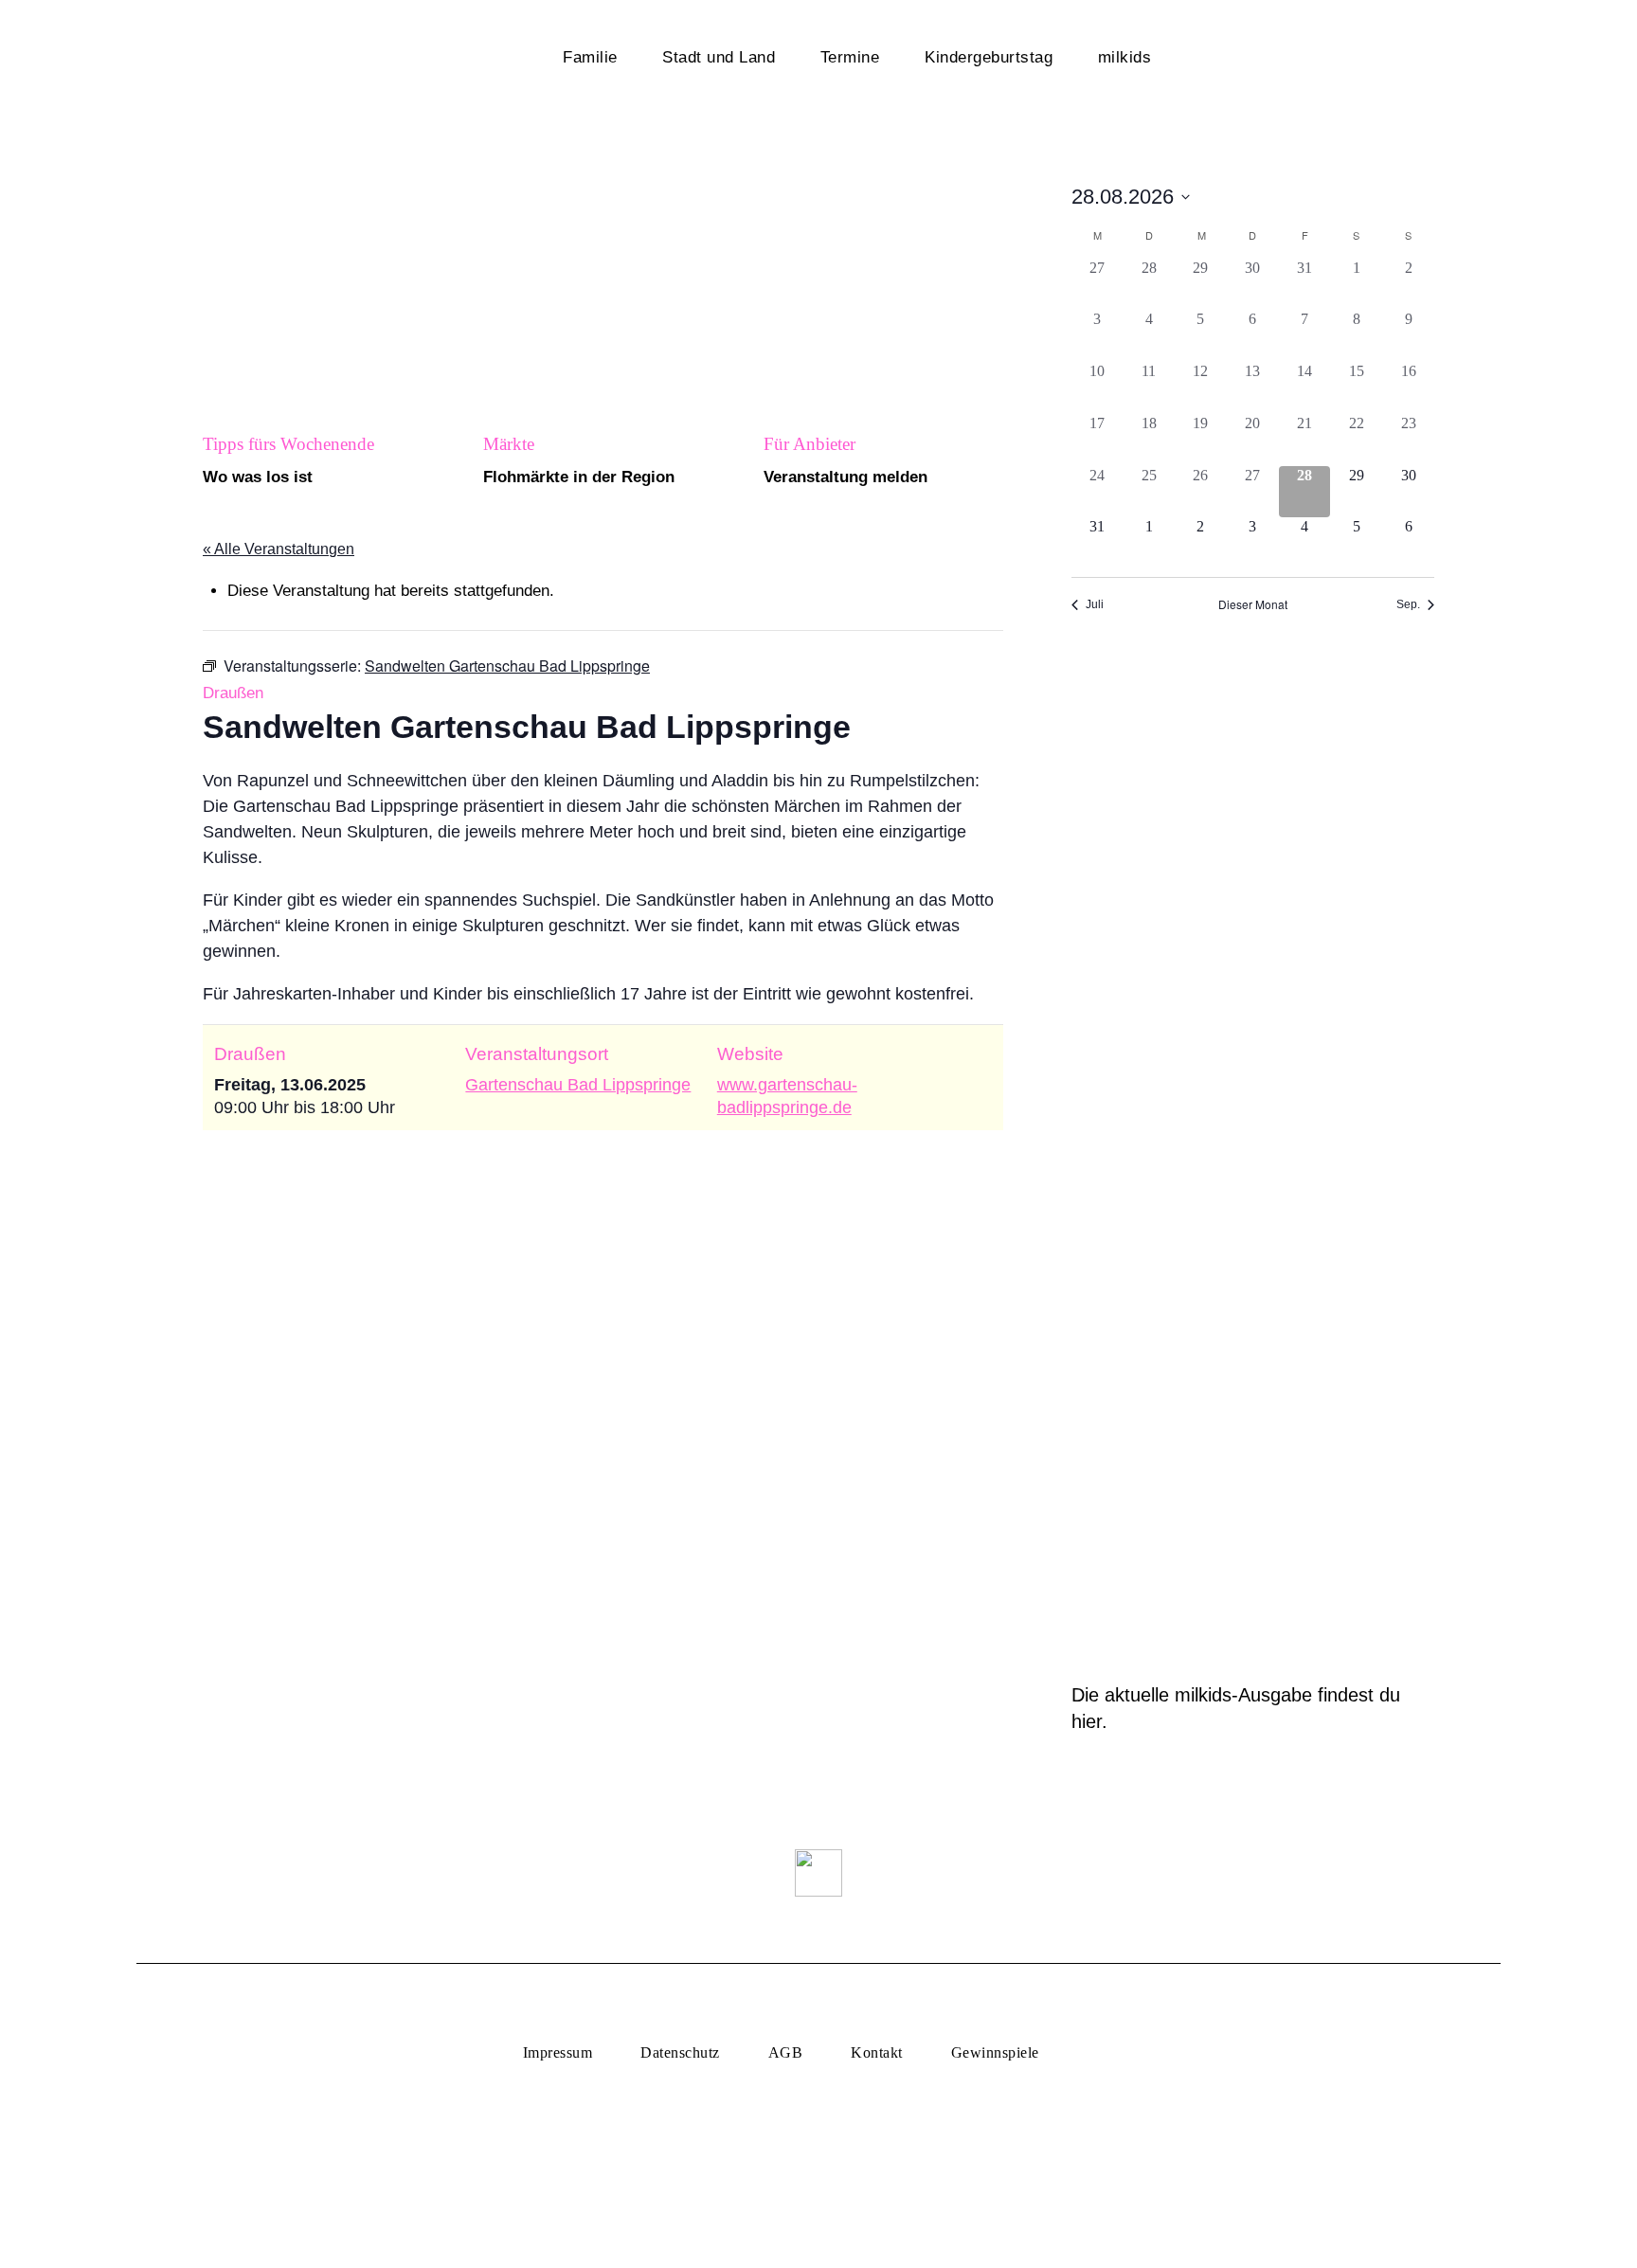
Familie (590, 57)
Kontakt (876, 2052)
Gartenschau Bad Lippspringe (578, 1085)
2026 (1286, 62)
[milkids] (322, 59)
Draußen (233, 693)
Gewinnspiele (995, 2052)
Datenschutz (680, 2052)
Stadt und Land (719, 57)
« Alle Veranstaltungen (279, 549)
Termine (850, 57)
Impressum (558, 2052)
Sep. (1408, 604)
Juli (1095, 604)
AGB (785, 2052)
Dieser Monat (1253, 604)
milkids (1125, 57)
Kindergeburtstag (989, 57)
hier (1087, 1721)
